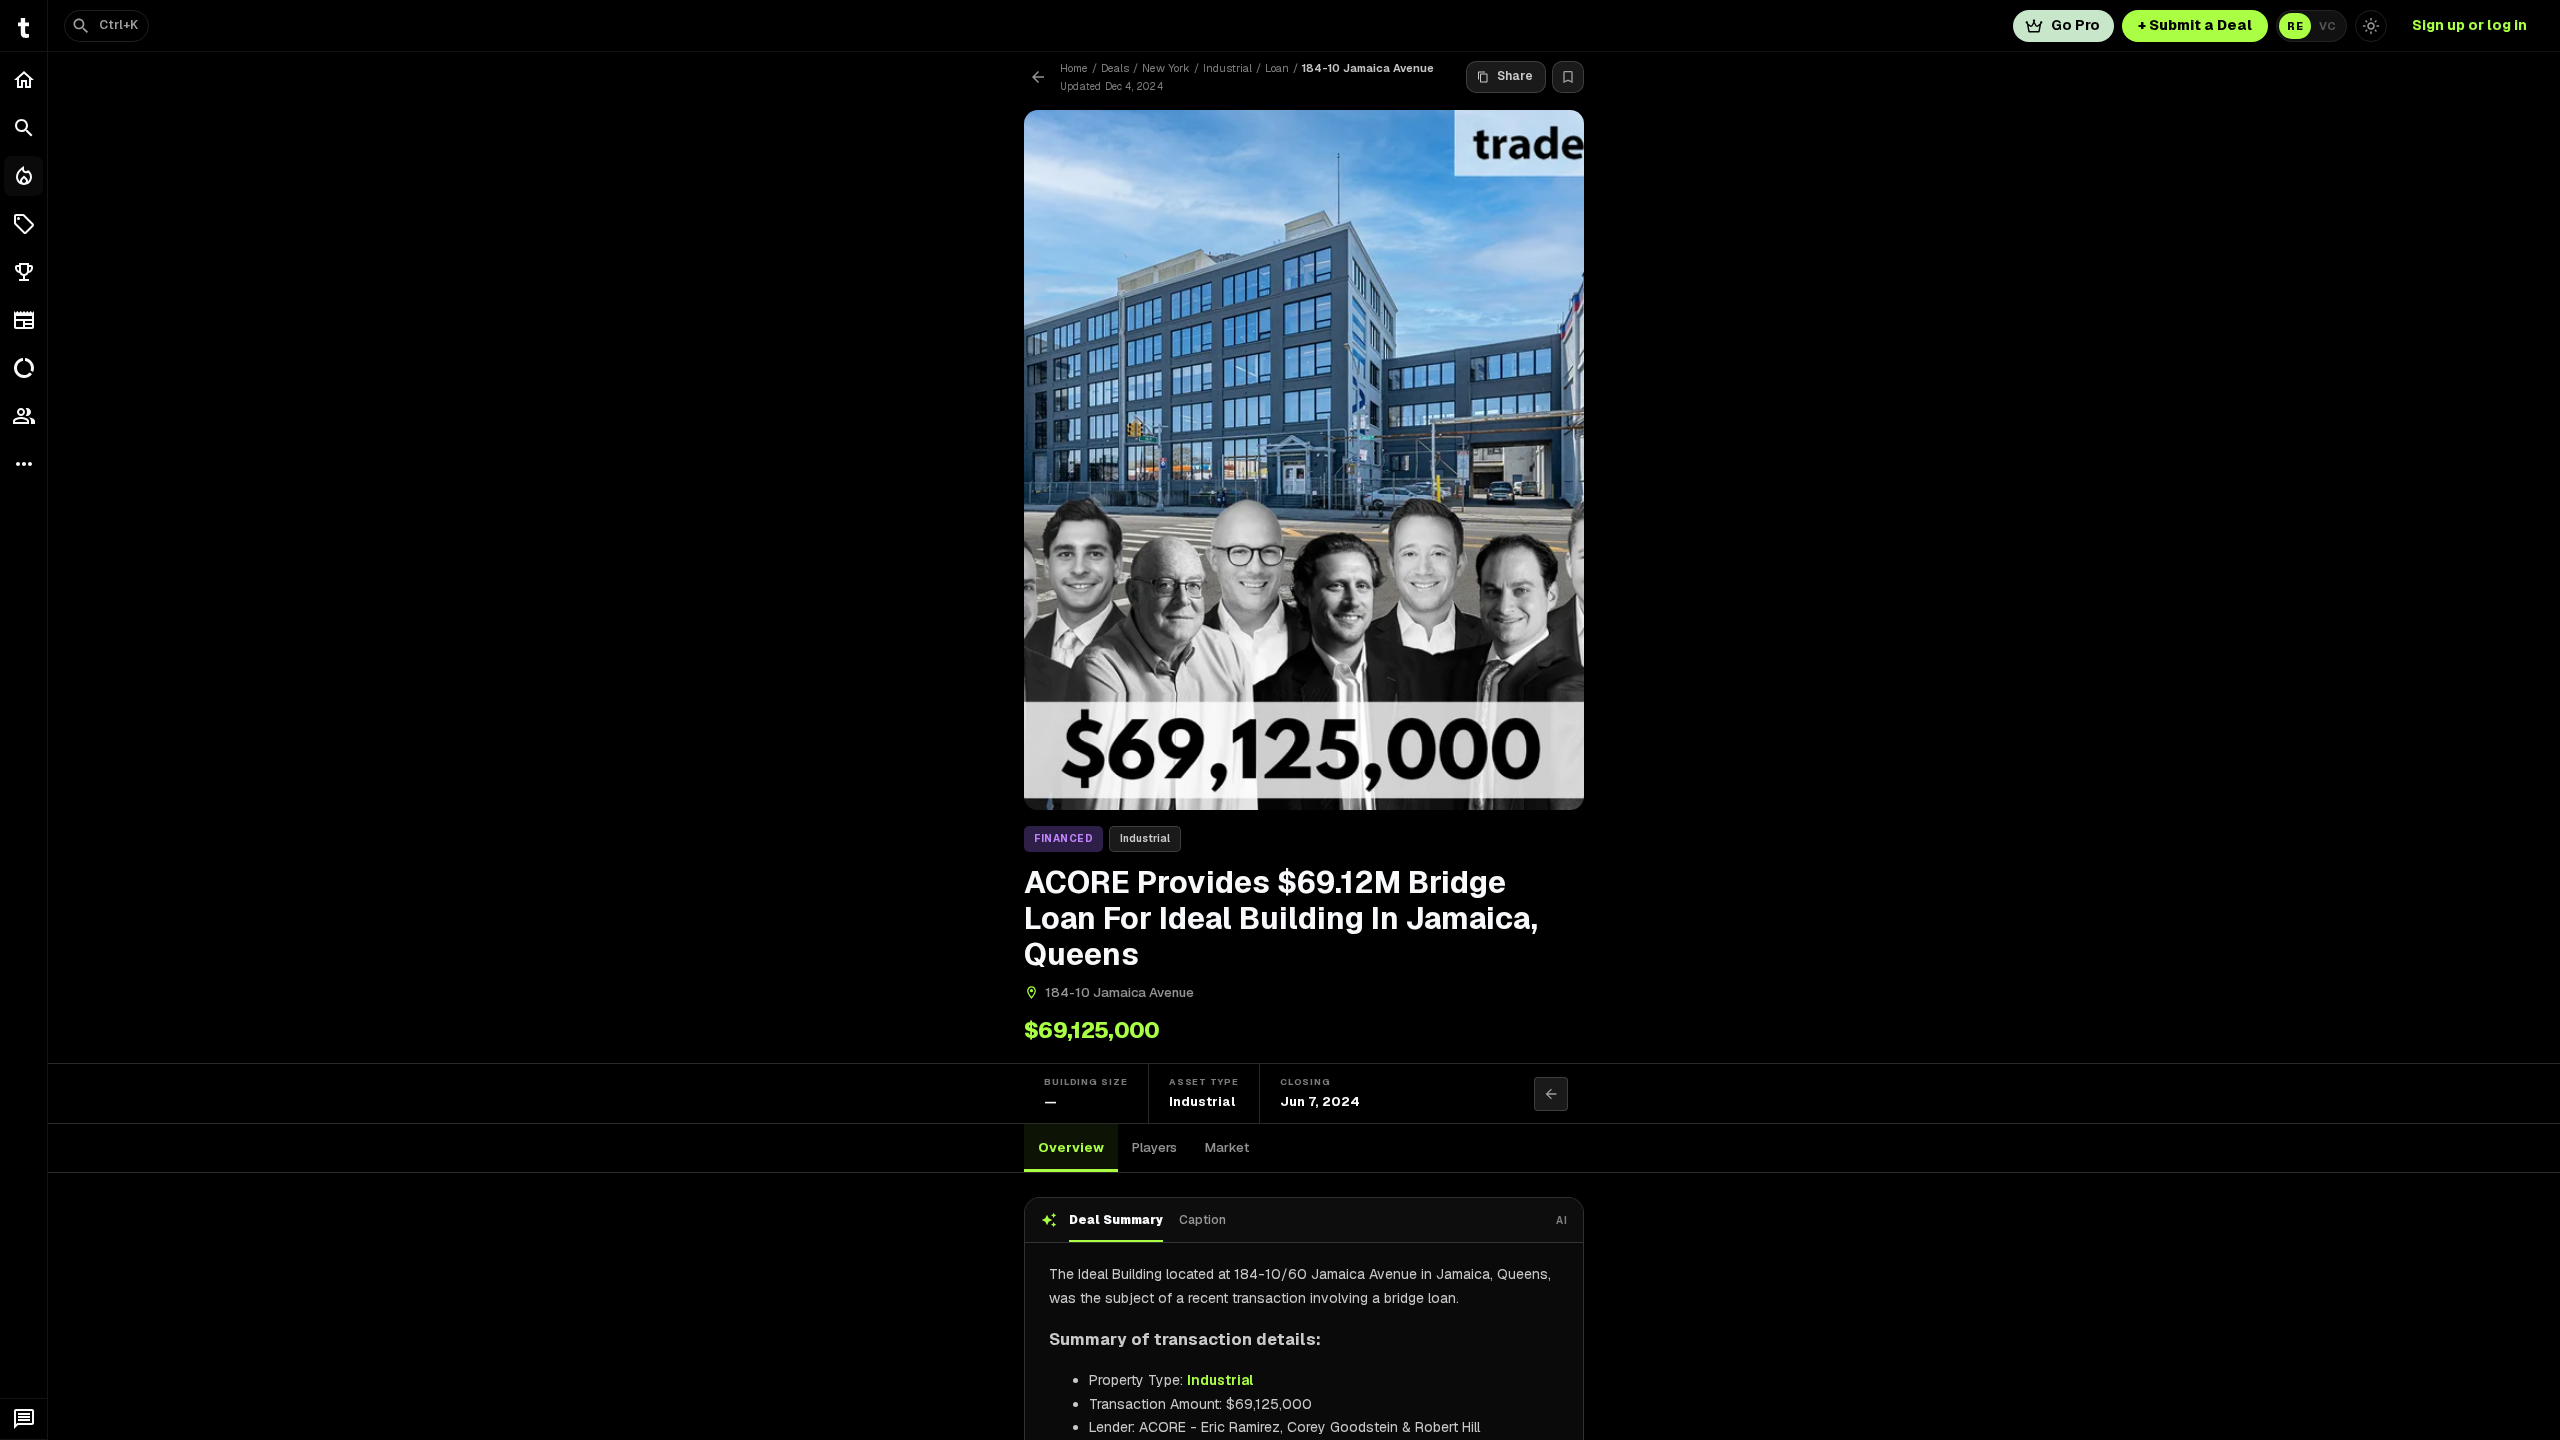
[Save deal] (1568, 77)
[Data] (23, 368)
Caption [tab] (1202, 1220)
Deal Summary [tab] (1116, 1220)
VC (2327, 26)
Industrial (1227, 68)
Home (1074, 68)
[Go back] (1038, 77)
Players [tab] (1154, 1147)
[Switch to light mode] (2371, 26)
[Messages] (23, 1419)
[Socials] (23, 416)
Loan (1277, 68)
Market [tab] (1227, 1147)
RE (2295, 26)
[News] (23, 320)
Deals (1115, 68)
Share (1515, 76)
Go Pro (2075, 25)
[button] (23, 224)
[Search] (23, 128)
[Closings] (23, 176)
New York (1166, 68)
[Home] (23, 80)
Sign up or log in (2469, 25)
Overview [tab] (1071, 1147)
